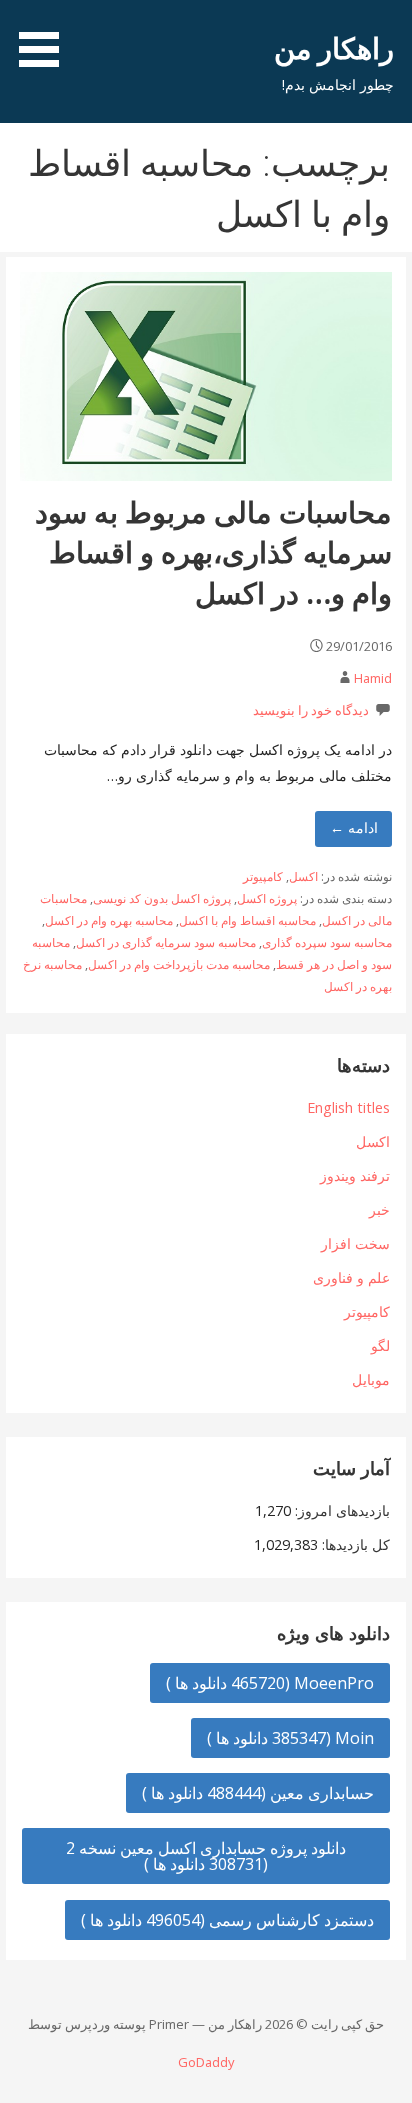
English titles (348, 1107)
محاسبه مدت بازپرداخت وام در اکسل (179, 964)
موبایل (371, 1379)
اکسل (303, 876)
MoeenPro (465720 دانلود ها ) (270, 1683)
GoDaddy (206, 2062)
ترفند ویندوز (355, 1175)
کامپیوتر (263, 876)
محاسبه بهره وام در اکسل (109, 920)
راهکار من (334, 47)
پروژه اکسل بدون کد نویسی (162, 898)
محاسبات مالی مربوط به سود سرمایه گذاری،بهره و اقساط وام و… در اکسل (213, 552)
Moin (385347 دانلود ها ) (290, 1738)
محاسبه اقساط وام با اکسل (247, 920)
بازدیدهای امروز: (340, 1510)
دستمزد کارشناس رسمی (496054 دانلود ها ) (227, 1920)
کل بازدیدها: (354, 1544)
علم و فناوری (351, 1277)
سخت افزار (355, 1243)
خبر (379, 1209)
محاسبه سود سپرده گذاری (327, 942)
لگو (380, 1345)
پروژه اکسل (267, 898)
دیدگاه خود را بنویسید (311, 710)
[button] (32, 37)
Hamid (373, 678)
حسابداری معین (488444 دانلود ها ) (258, 1793)
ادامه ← (354, 827)
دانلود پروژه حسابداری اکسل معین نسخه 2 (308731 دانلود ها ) (206, 1856)
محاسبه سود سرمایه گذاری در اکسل (166, 942)
